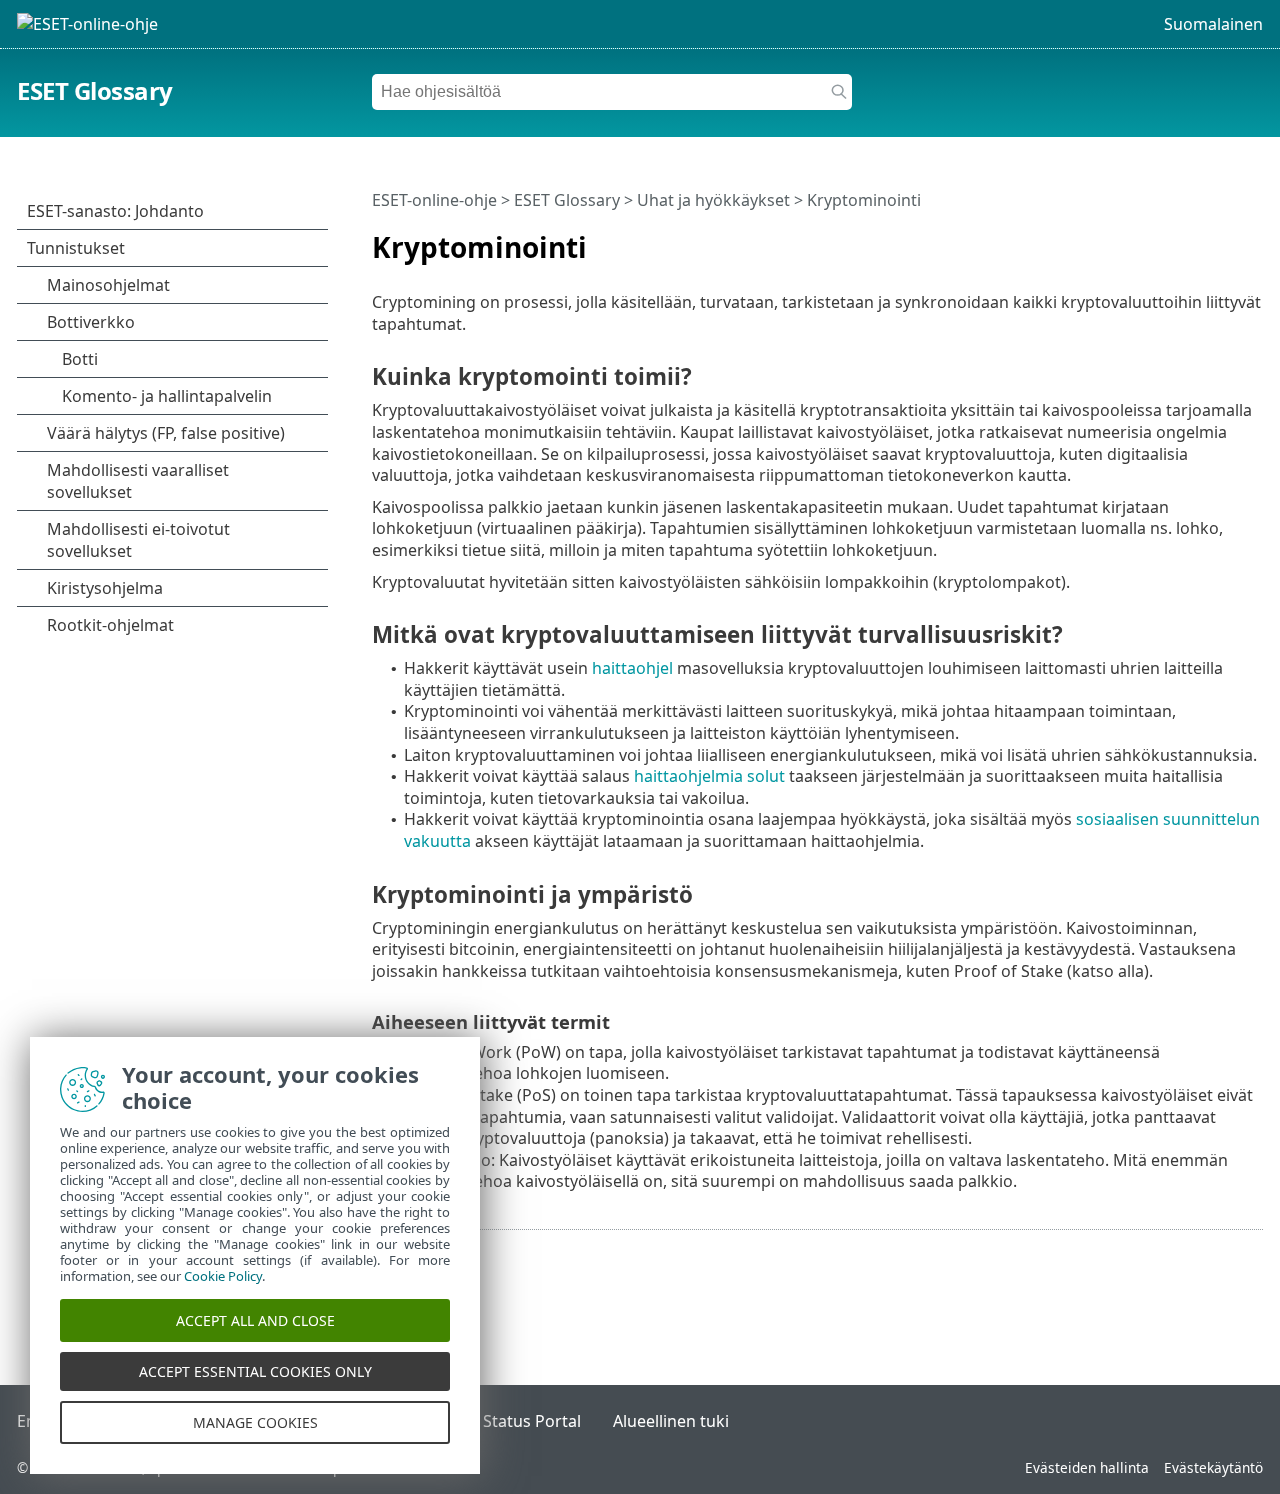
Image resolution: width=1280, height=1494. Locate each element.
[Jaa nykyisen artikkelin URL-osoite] (1192, 239)
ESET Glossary (95, 90)
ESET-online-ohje (434, 200)
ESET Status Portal (512, 1421)
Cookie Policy (223, 1276)
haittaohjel (632, 668)
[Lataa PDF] (1222, 239)
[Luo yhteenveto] (1252, 239)
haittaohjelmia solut (709, 776)
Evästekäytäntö (1213, 1467)
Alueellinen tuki (671, 1421)
